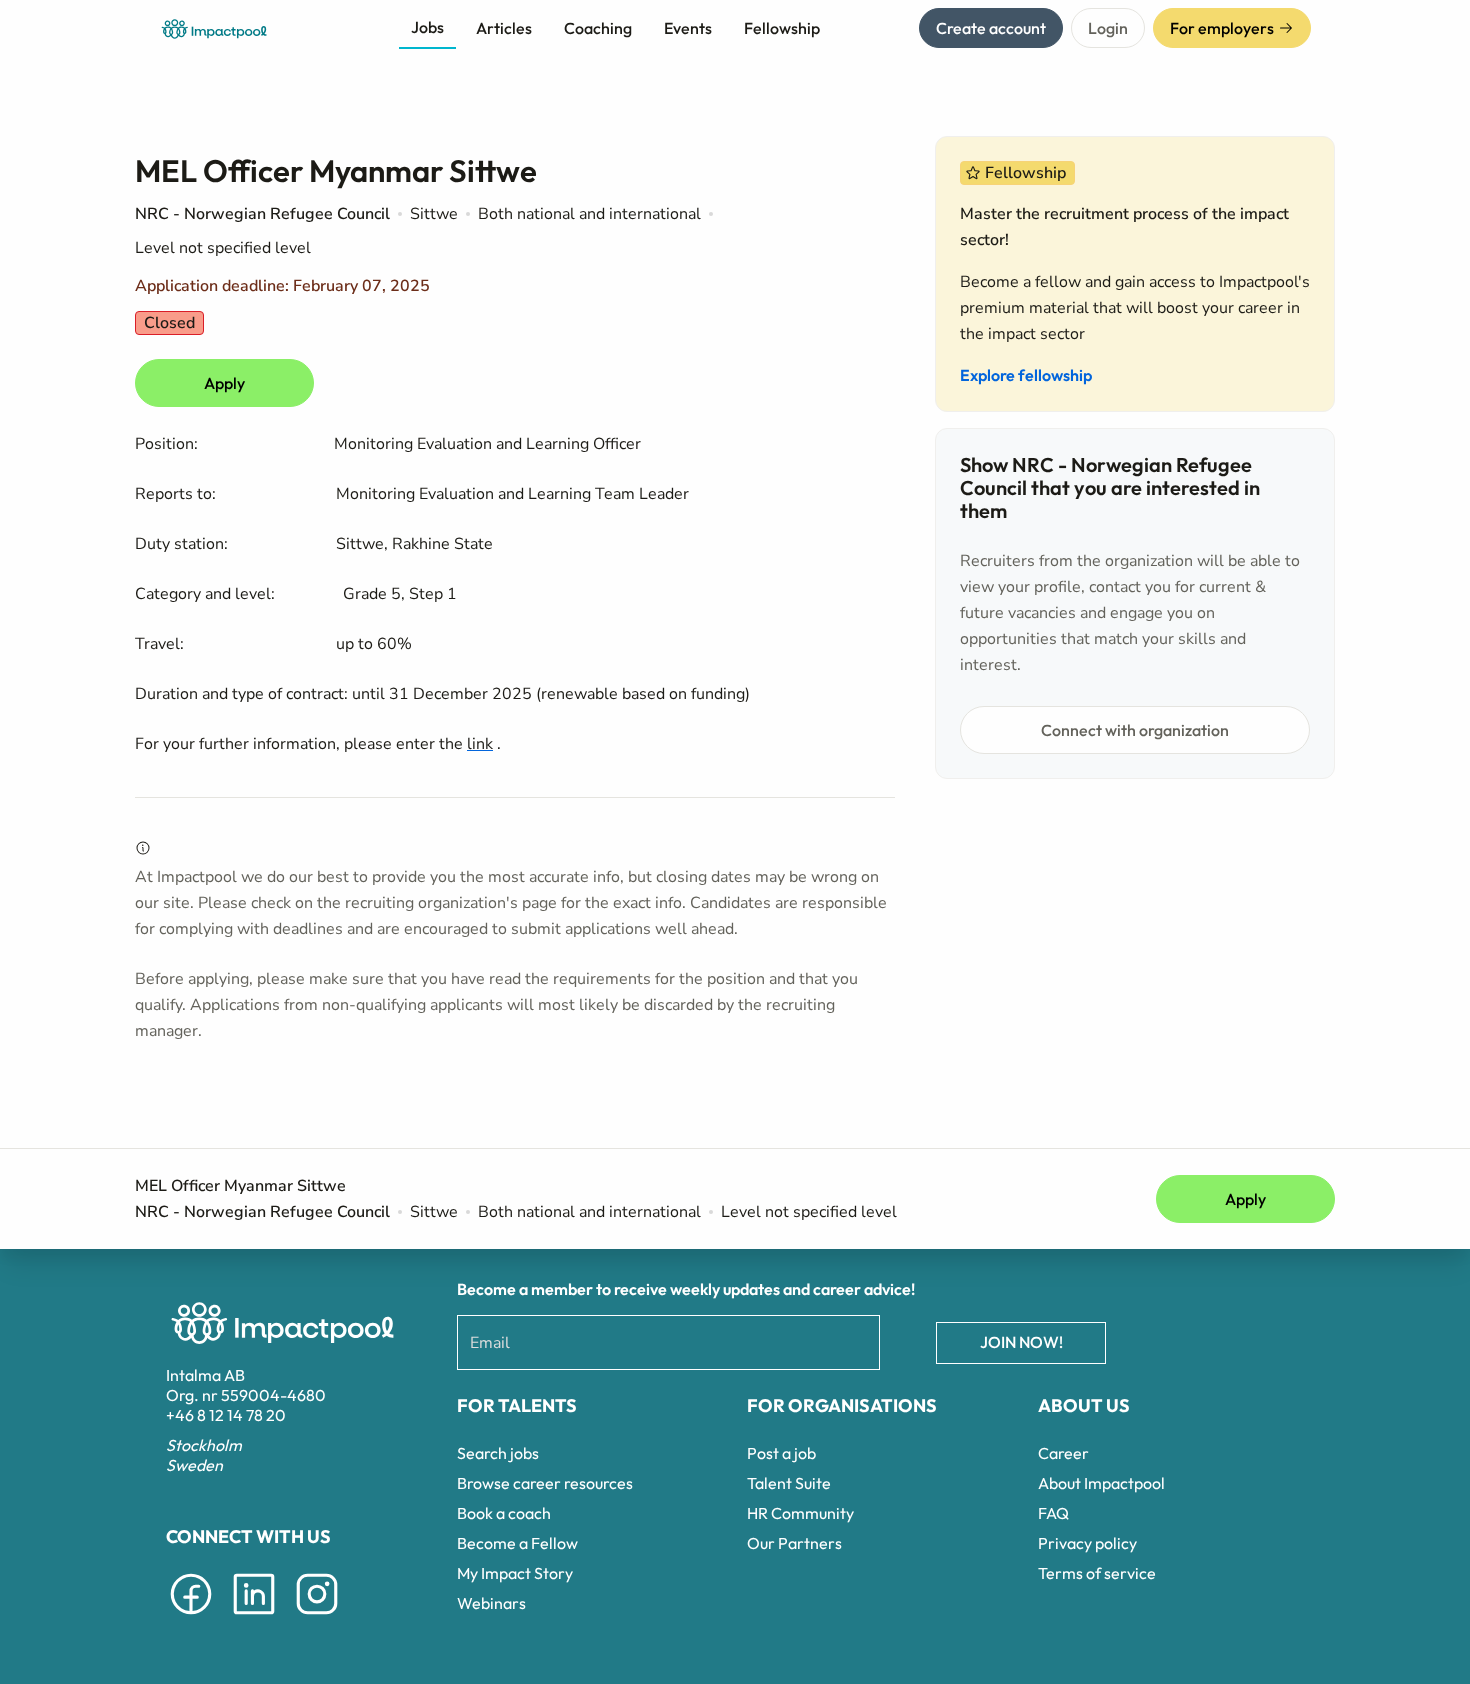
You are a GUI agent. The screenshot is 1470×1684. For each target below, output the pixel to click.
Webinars (491, 1603)
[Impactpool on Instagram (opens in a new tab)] (317, 1618)
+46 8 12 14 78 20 (226, 1415)
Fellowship (782, 28)
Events (688, 28)
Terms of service (1097, 1573)
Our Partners (794, 1543)
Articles (504, 28)
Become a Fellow (517, 1543)
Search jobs (498, 1453)
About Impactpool (1101, 1483)
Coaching (598, 28)
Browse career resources (545, 1483)
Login (1108, 28)
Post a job (781, 1453)
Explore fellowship (1026, 375)
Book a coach (504, 1513)
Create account (991, 28)
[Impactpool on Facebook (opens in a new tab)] (191, 1618)
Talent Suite (789, 1483)
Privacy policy (1087, 1543)
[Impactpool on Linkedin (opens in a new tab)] (254, 1618)
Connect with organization (1135, 730)
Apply (224, 383)
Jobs (427, 27)
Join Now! (1021, 1342)
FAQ (1053, 1513)
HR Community (800, 1513)
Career (1063, 1453)
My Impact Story (515, 1573)
